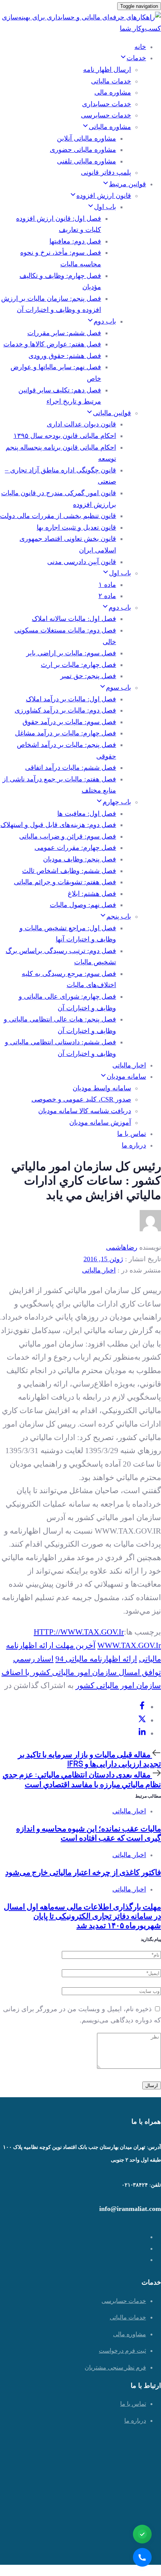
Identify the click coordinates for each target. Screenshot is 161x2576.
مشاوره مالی (113, 92)
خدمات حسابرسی (106, 115)
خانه (140, 47)
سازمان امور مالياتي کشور (118, 1685)
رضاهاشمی (122, 1247)
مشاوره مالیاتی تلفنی (86, 161)
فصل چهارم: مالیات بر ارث (78, 665)
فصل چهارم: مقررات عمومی (75, 848)
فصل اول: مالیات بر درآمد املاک (71, 699)
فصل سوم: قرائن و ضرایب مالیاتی (68, 836)
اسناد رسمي (33, 1659)
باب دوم (105, 321)
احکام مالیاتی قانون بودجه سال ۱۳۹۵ (65, 436)
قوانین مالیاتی (112, 413)
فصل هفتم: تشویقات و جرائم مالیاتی (65, 882)
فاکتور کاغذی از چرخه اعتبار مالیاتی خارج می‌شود (83, 1872)
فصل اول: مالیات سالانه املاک (74, 619)
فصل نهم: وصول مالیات (83, 905)
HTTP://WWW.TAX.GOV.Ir (79, 1632)
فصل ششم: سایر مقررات (64, 333)
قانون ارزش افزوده (104, 196)
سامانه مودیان (126, 1076)
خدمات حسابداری (107, 104)
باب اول (105, 207)
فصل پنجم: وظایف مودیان (80, 859)
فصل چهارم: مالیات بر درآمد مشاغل (66, 733)
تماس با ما (132, 1134)
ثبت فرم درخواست (122, 2351)
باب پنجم (119, 916)
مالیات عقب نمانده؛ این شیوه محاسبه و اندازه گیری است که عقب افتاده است (89, 1833)
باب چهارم (117, 802)
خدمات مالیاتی (111, 81)
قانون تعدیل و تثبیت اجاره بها (76, 527)
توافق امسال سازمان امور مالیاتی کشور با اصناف (81, 1672)
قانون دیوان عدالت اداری (81, 424)
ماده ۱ (107, 585)
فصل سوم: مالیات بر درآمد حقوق (69, 722)
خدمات (136, 58)
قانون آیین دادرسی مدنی (82, 562)
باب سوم (119, 687)
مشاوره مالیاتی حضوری (83, 150)
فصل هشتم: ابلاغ (92, 894)
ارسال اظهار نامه (107, 70)
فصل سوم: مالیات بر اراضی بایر (71, 653)
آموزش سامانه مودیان (100, 1122)
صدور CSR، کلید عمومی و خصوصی (81, 1099)
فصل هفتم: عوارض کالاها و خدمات (52, 344)
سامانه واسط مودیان (102, 1088)
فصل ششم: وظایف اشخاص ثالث (69, 871)
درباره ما (134, 1145)
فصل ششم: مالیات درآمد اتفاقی (71, 768)
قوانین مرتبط (127, 184)
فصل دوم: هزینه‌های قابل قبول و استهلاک (58, 825)
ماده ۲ (107, 596)
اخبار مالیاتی (129, 1065)
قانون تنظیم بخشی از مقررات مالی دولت (58, 516)
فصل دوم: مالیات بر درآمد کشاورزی (65, 710)
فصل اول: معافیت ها (87, 814)
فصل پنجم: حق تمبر (88, 676)
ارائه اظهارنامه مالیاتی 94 (96, 1659)
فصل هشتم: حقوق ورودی (65, 356)
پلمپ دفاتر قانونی (106, 172)
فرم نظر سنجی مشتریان (115, 2367)
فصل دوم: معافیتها (75, 241)
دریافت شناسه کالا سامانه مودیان (85, 1111)
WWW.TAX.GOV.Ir (129, 1645)
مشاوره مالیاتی (110, 127)
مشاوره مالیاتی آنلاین (86, 138)
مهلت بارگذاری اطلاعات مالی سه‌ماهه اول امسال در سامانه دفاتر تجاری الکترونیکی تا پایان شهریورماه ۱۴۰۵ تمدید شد (82, 1916)
